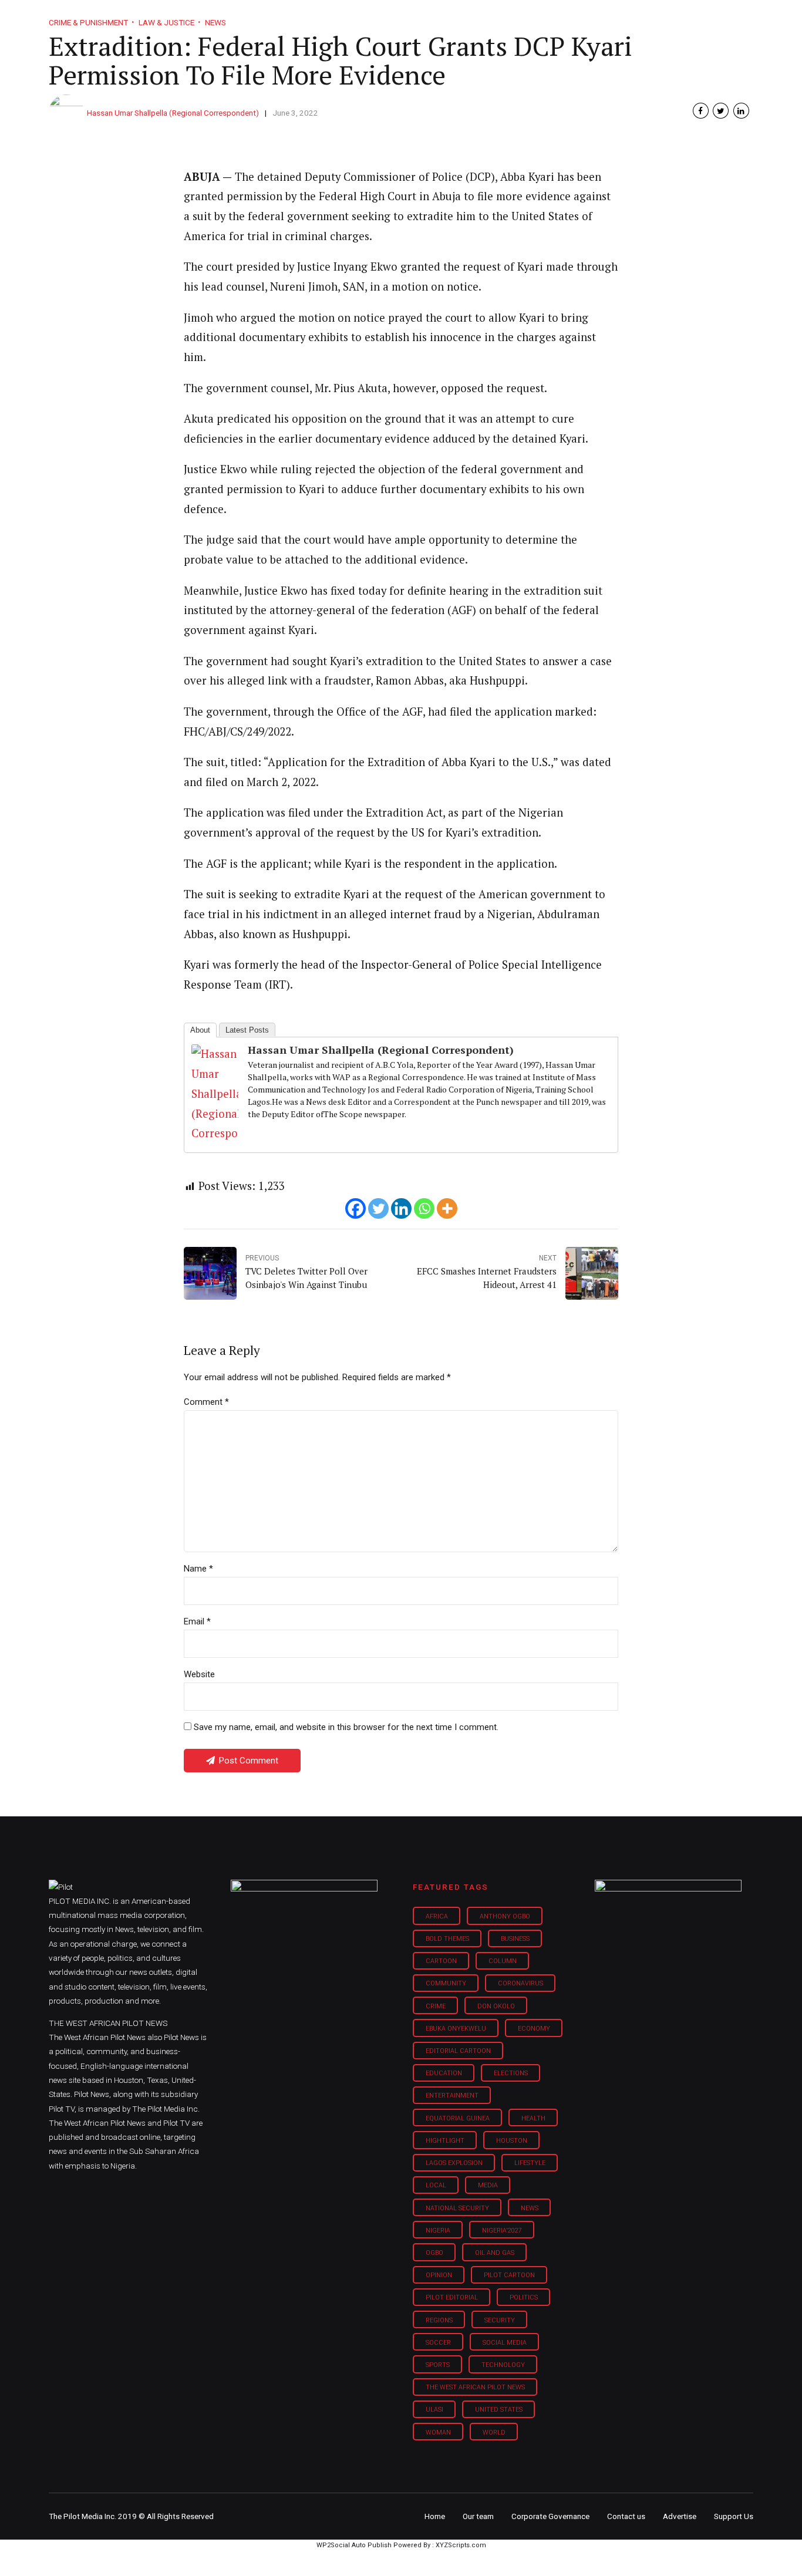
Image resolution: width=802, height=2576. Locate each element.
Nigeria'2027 (502, 2231)
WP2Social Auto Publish (354, 2545)
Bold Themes (447, 1939)
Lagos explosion (454, 2163)
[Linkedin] (401, 1208)
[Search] (745, 7)
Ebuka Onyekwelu (456, 2029)
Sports (438, 2365)
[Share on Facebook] (701, 111)
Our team (478, 2516)
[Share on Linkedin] (741, 111)
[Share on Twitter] (721, 111)
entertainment (452, 2095)
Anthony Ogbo (505, 1916)
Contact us (626, 2516)
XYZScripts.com (461, 2545)
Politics (524, 2297)
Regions (439, 2320)
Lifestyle (440, 18)
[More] (447, 1208)
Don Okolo (496, 2006)
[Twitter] (378, 1208)
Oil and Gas (495, 2253)
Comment (206, 1402)
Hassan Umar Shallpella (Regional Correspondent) (173, 113)
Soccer (438, 2343)
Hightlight (445, 2141)
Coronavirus (520, 1983)
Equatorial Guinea (458, 2118)
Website (199, 1674)
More (629, 18)
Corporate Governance (550, 2516)
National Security (457, 2208)
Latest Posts (247, 1030)
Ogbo (434, 2253)
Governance (567, 18)
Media (488, 2185)
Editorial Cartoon (458, 2051)
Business (376, 18)
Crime (436, 2006)
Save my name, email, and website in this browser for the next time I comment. (346, 1727)
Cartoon (441, 1961)
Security (500, 2320)
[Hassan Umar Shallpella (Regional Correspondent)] (215, 1133)
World (494, 2432)
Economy (534, 2029)
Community (446, 1983)
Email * (197, 1621)
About (200, 1030)
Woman (438, 2432)
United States (499, 2410)
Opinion (500, 18)
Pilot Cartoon (509, 2275)
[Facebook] (355, 1208)
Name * (198, 1569)
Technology (503, 2365)
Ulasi (434, 2410)
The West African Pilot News (475, 2387)
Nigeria (438, 2231)
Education (444, 2073)
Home (318, 18)
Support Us (690, 18)
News (530, 2208)
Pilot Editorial (452, 2297)
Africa (437, 1916)
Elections (511, 2073)
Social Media (505, 2343)
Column (503, 1961)
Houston (512, 2141)
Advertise (680, 2516)
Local (436, 2185)
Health (533, 2118)
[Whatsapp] (424, 1208)
